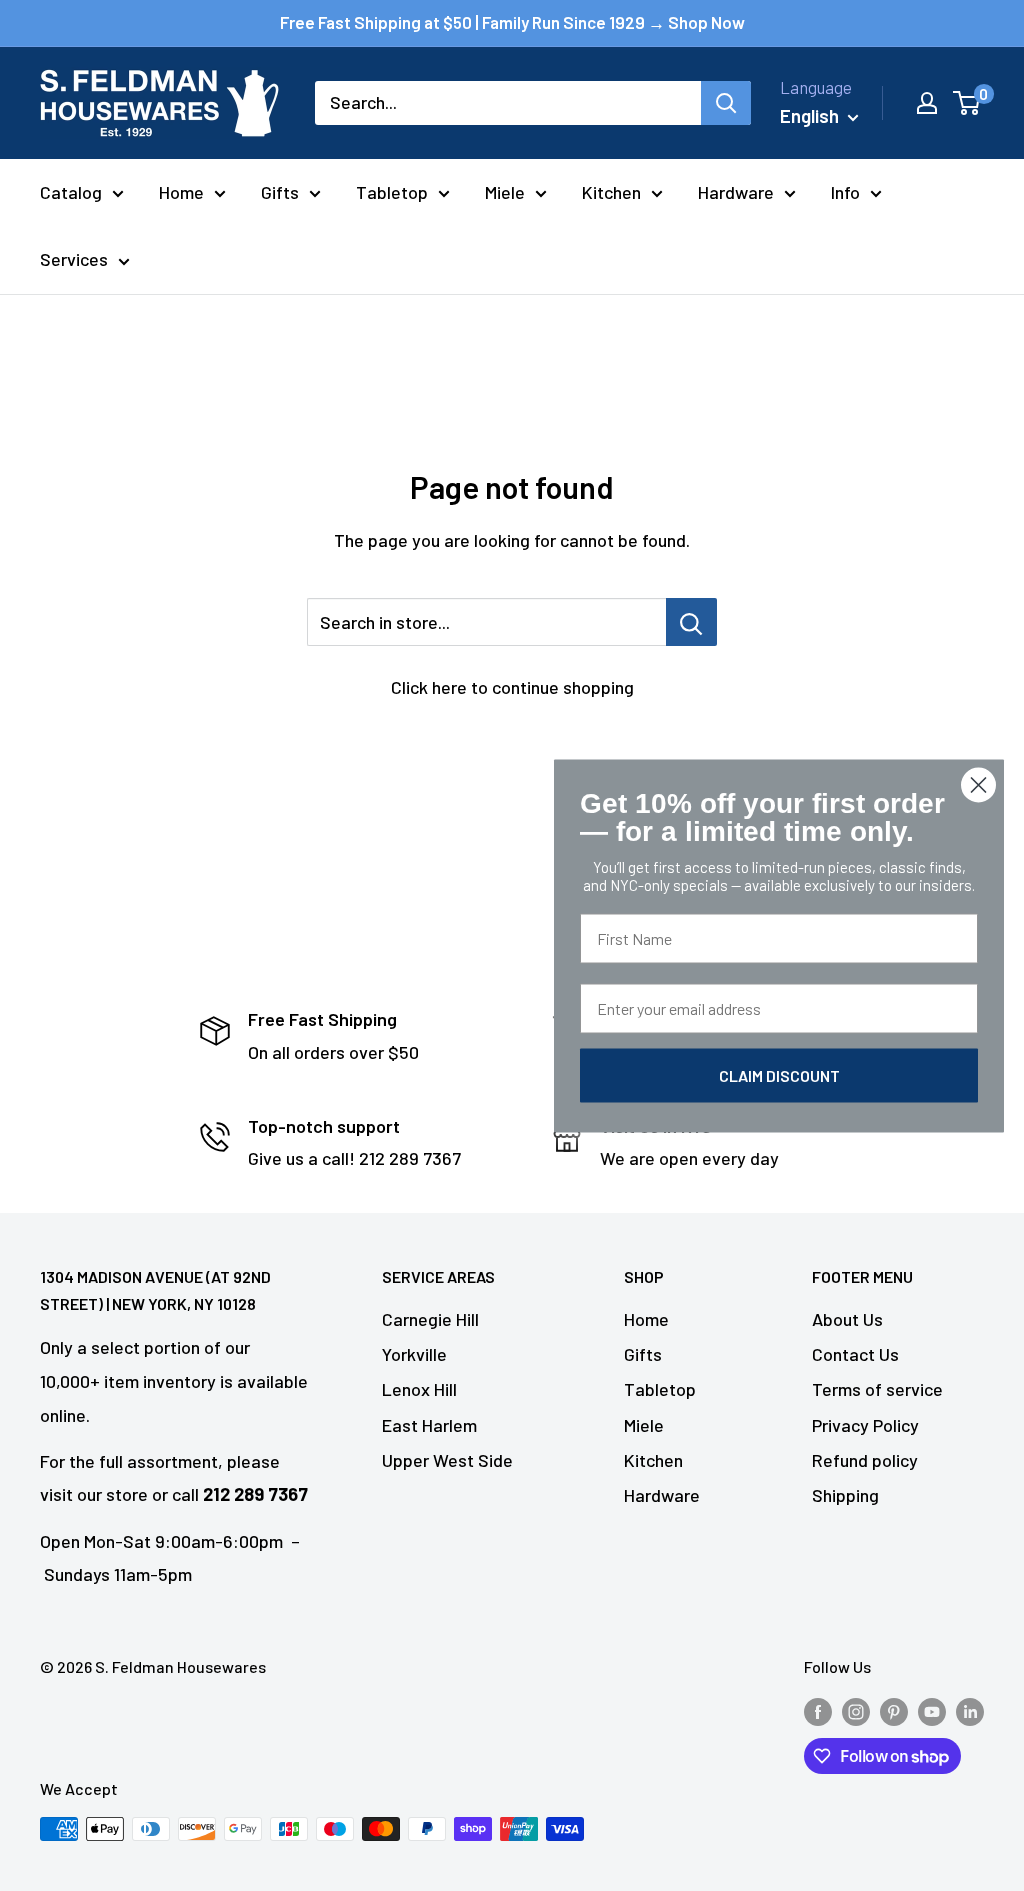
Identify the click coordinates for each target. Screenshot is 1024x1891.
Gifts (280, 192)
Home (181, 192)
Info (845, 192)
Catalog (71, 192)
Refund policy (865, 1460)
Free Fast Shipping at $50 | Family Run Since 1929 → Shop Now (512, 22)
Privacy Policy (865, 1425)
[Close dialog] (978, 784)
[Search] (726, 103)
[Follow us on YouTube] (932, 1710)
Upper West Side (447, 1460)
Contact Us (855, 1354)
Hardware (736, 192)
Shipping (845, 1495)
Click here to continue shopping (512, 687)
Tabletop (392, 192)
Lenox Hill (419, 1389)
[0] (967, 103)
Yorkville (414, 1354)
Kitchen (611, 192)
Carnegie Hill (430, 1319)
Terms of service (877, 1389)
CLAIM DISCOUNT (779, 1074)
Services (74, 259)
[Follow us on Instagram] (856, 1710)
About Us (847, 1319)
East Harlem (429, 1425)
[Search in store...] (691, 622)
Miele (505, 192)
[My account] (927, 103)
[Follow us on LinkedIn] (970, 1710)
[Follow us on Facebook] (818, 1710)
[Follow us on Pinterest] (894, 1710)
